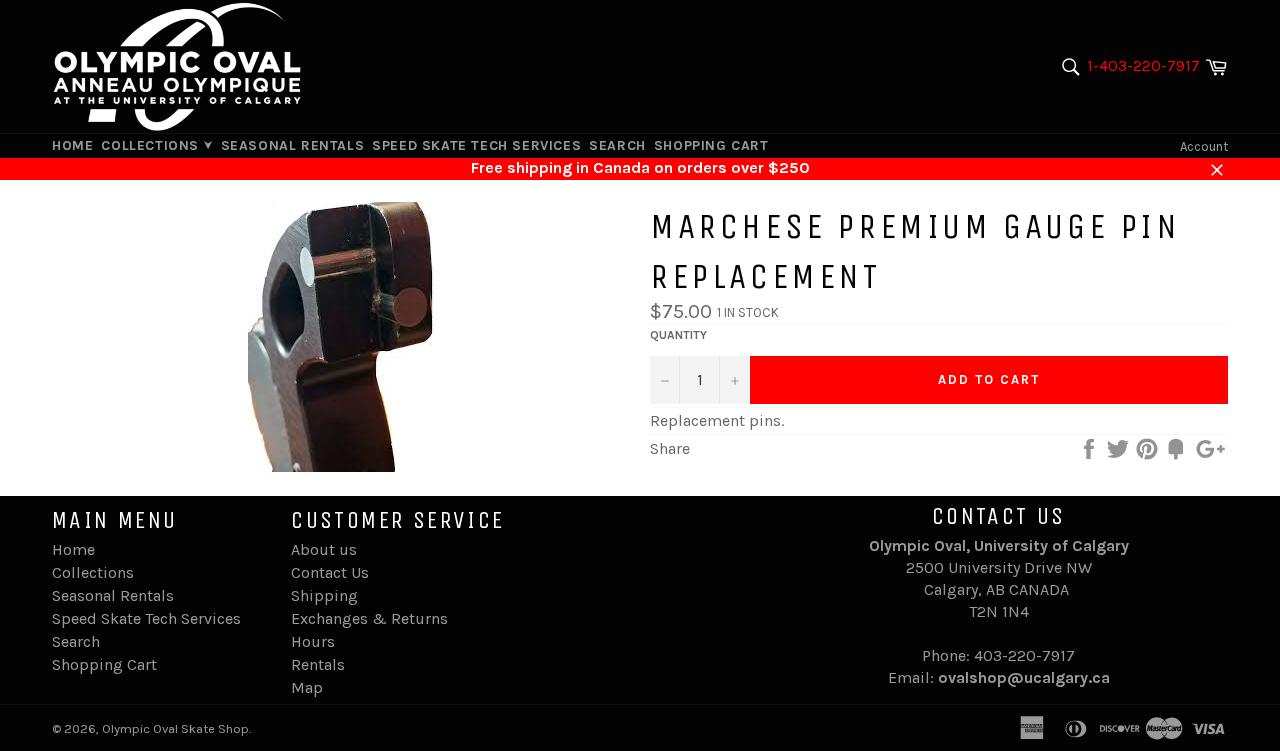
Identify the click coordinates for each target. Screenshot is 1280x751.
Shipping (324, 595)
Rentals (318, 664)
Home (72, 145)
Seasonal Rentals (293, 145)
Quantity (678, 335)
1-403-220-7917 (1143, 65)
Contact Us (330, 572)
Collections (152, 145)
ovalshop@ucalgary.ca (1024, 677)
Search (617, 145)
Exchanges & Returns (369, 618)
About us (324, 549)
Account (1204, 146)
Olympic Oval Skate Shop (175, 728)
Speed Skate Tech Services (476, 145)
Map (307, 687)
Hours (313, 641)
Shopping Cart (711, 145)
